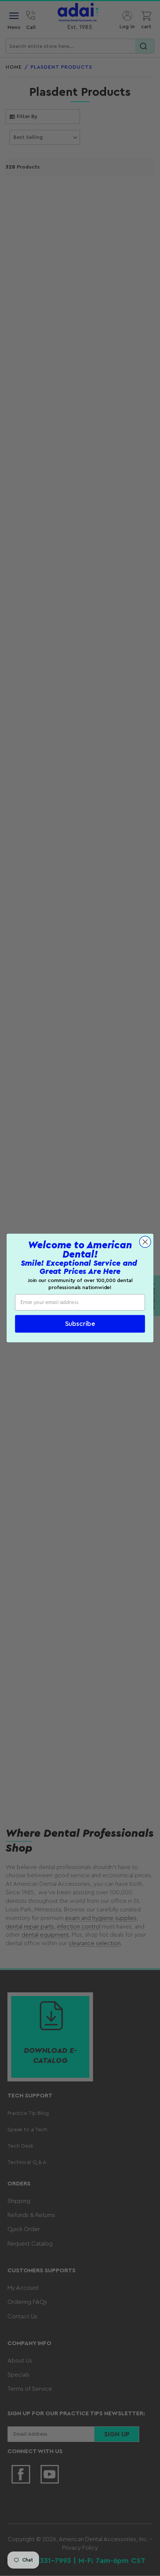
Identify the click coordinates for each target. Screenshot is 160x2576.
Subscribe (80, 1324)
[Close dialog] (145, 1242)
